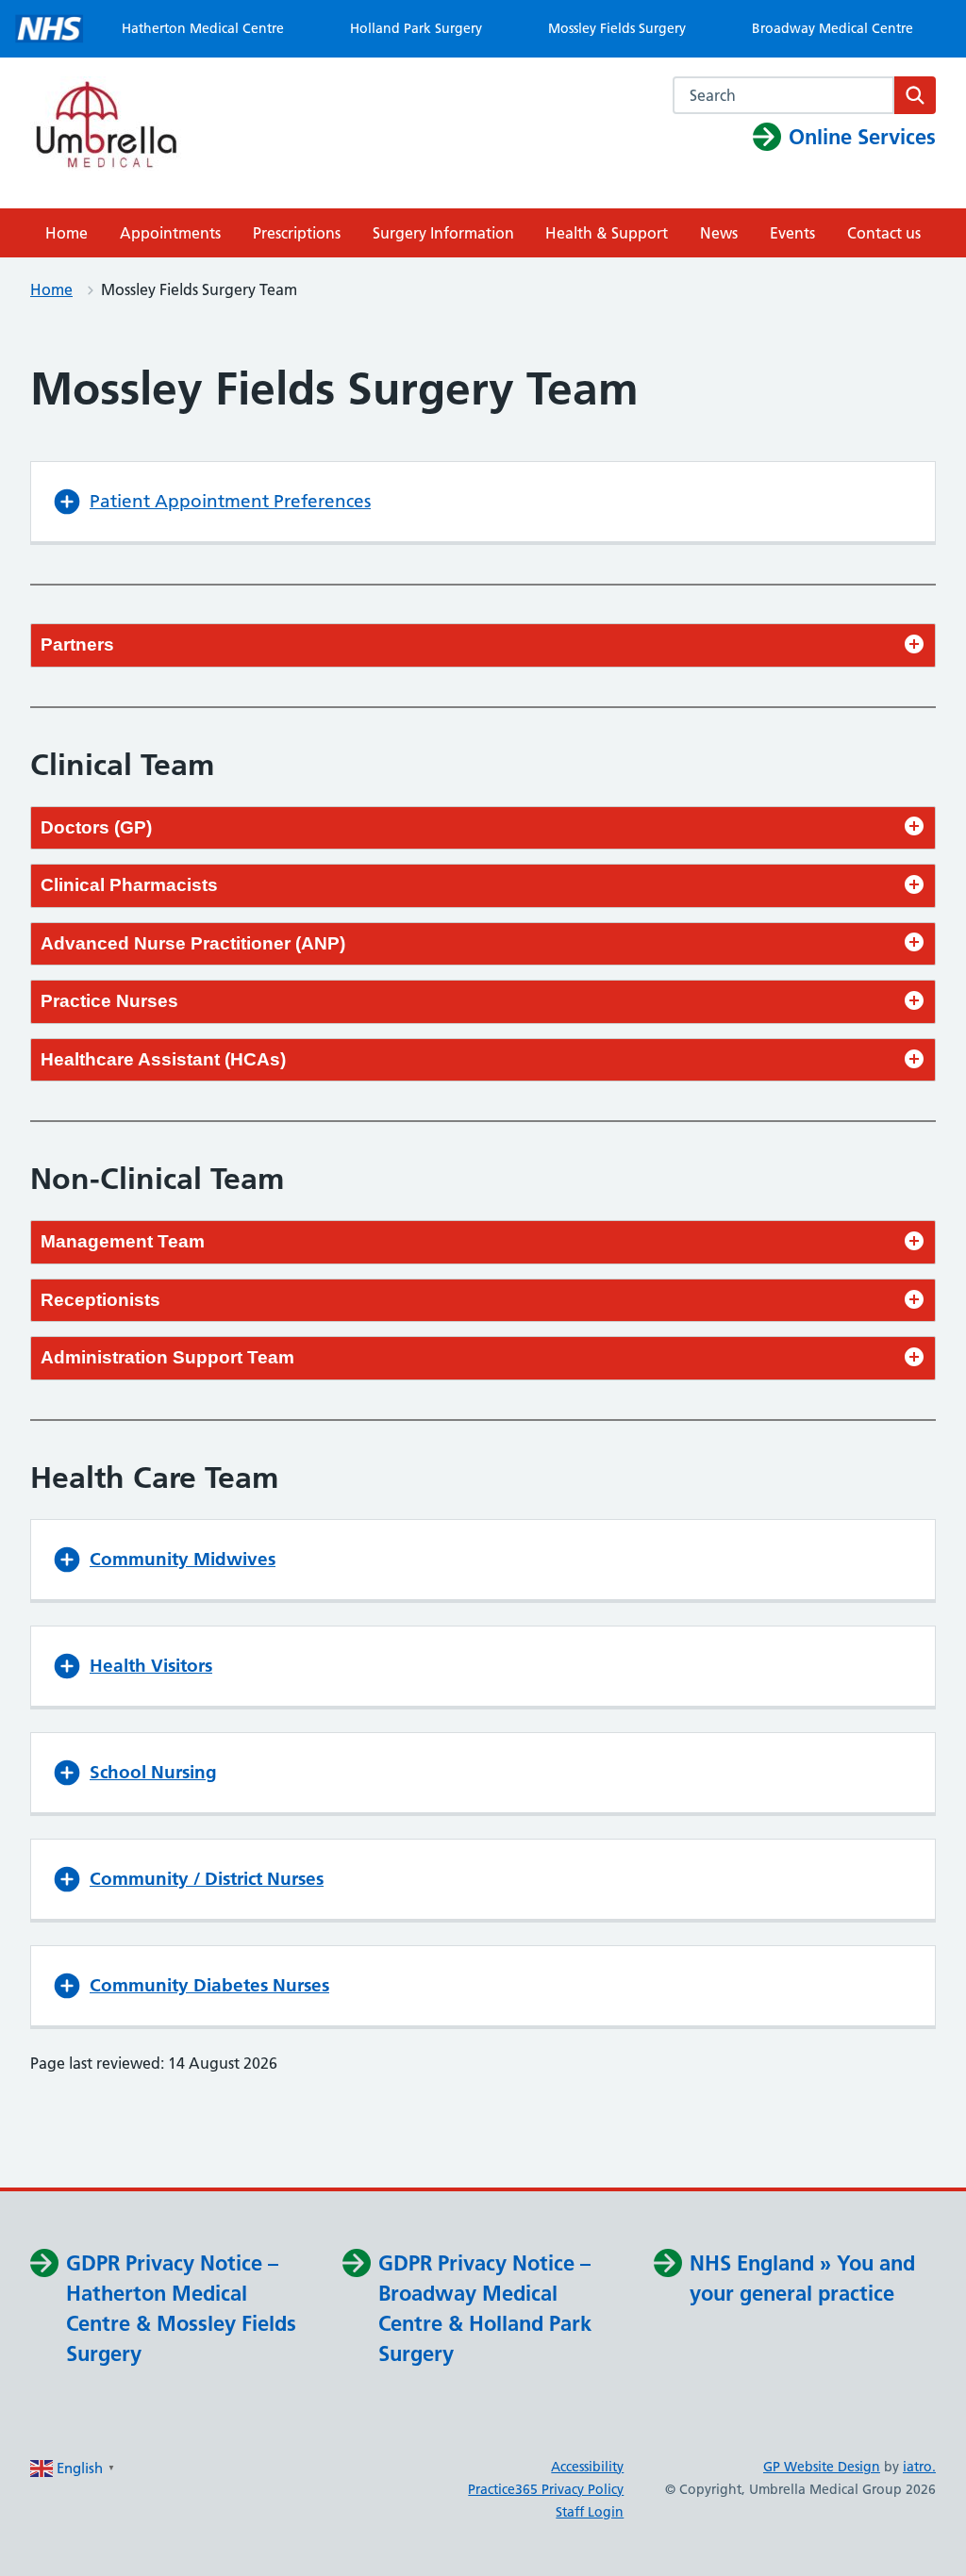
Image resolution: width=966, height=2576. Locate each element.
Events (792, 233)
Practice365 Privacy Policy (546, 2489)
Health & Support (607, 233)
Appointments (170, 233)
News (719, 233)
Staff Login (590, 2512)
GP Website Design (822, 2467)
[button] (483, 502)
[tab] (483, 645)
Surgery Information (443, 233)
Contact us (884, 233)
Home (67, 233)
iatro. (919, 2467)
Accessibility (587, 2467)
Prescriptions (297, 233)
